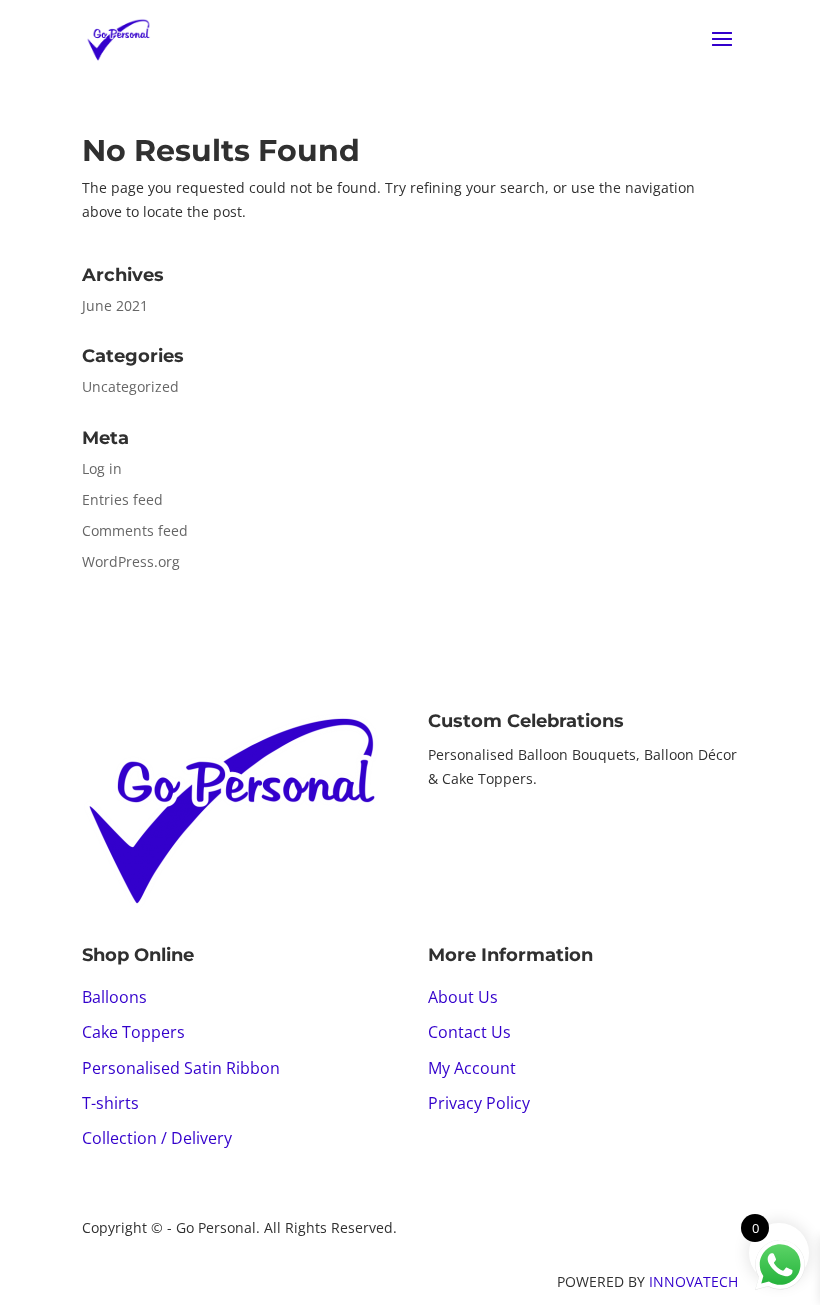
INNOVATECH (693, 1281)
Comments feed (135, 530)
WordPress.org (131, 561)
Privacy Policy (479, 1103)
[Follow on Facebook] (444, 835)
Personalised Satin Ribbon (181, 1068)
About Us (463, 997)
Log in (102, 468)
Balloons (114, 997)
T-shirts (110, 1103)
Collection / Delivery (157, 1138)
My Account (472, 1068)
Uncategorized (130, 386)
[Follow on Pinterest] (524, 835)
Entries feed (122, 499)
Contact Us (469, 1032)
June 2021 (115, 305)
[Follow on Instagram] (484, 835)
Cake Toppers (133, 1032)
